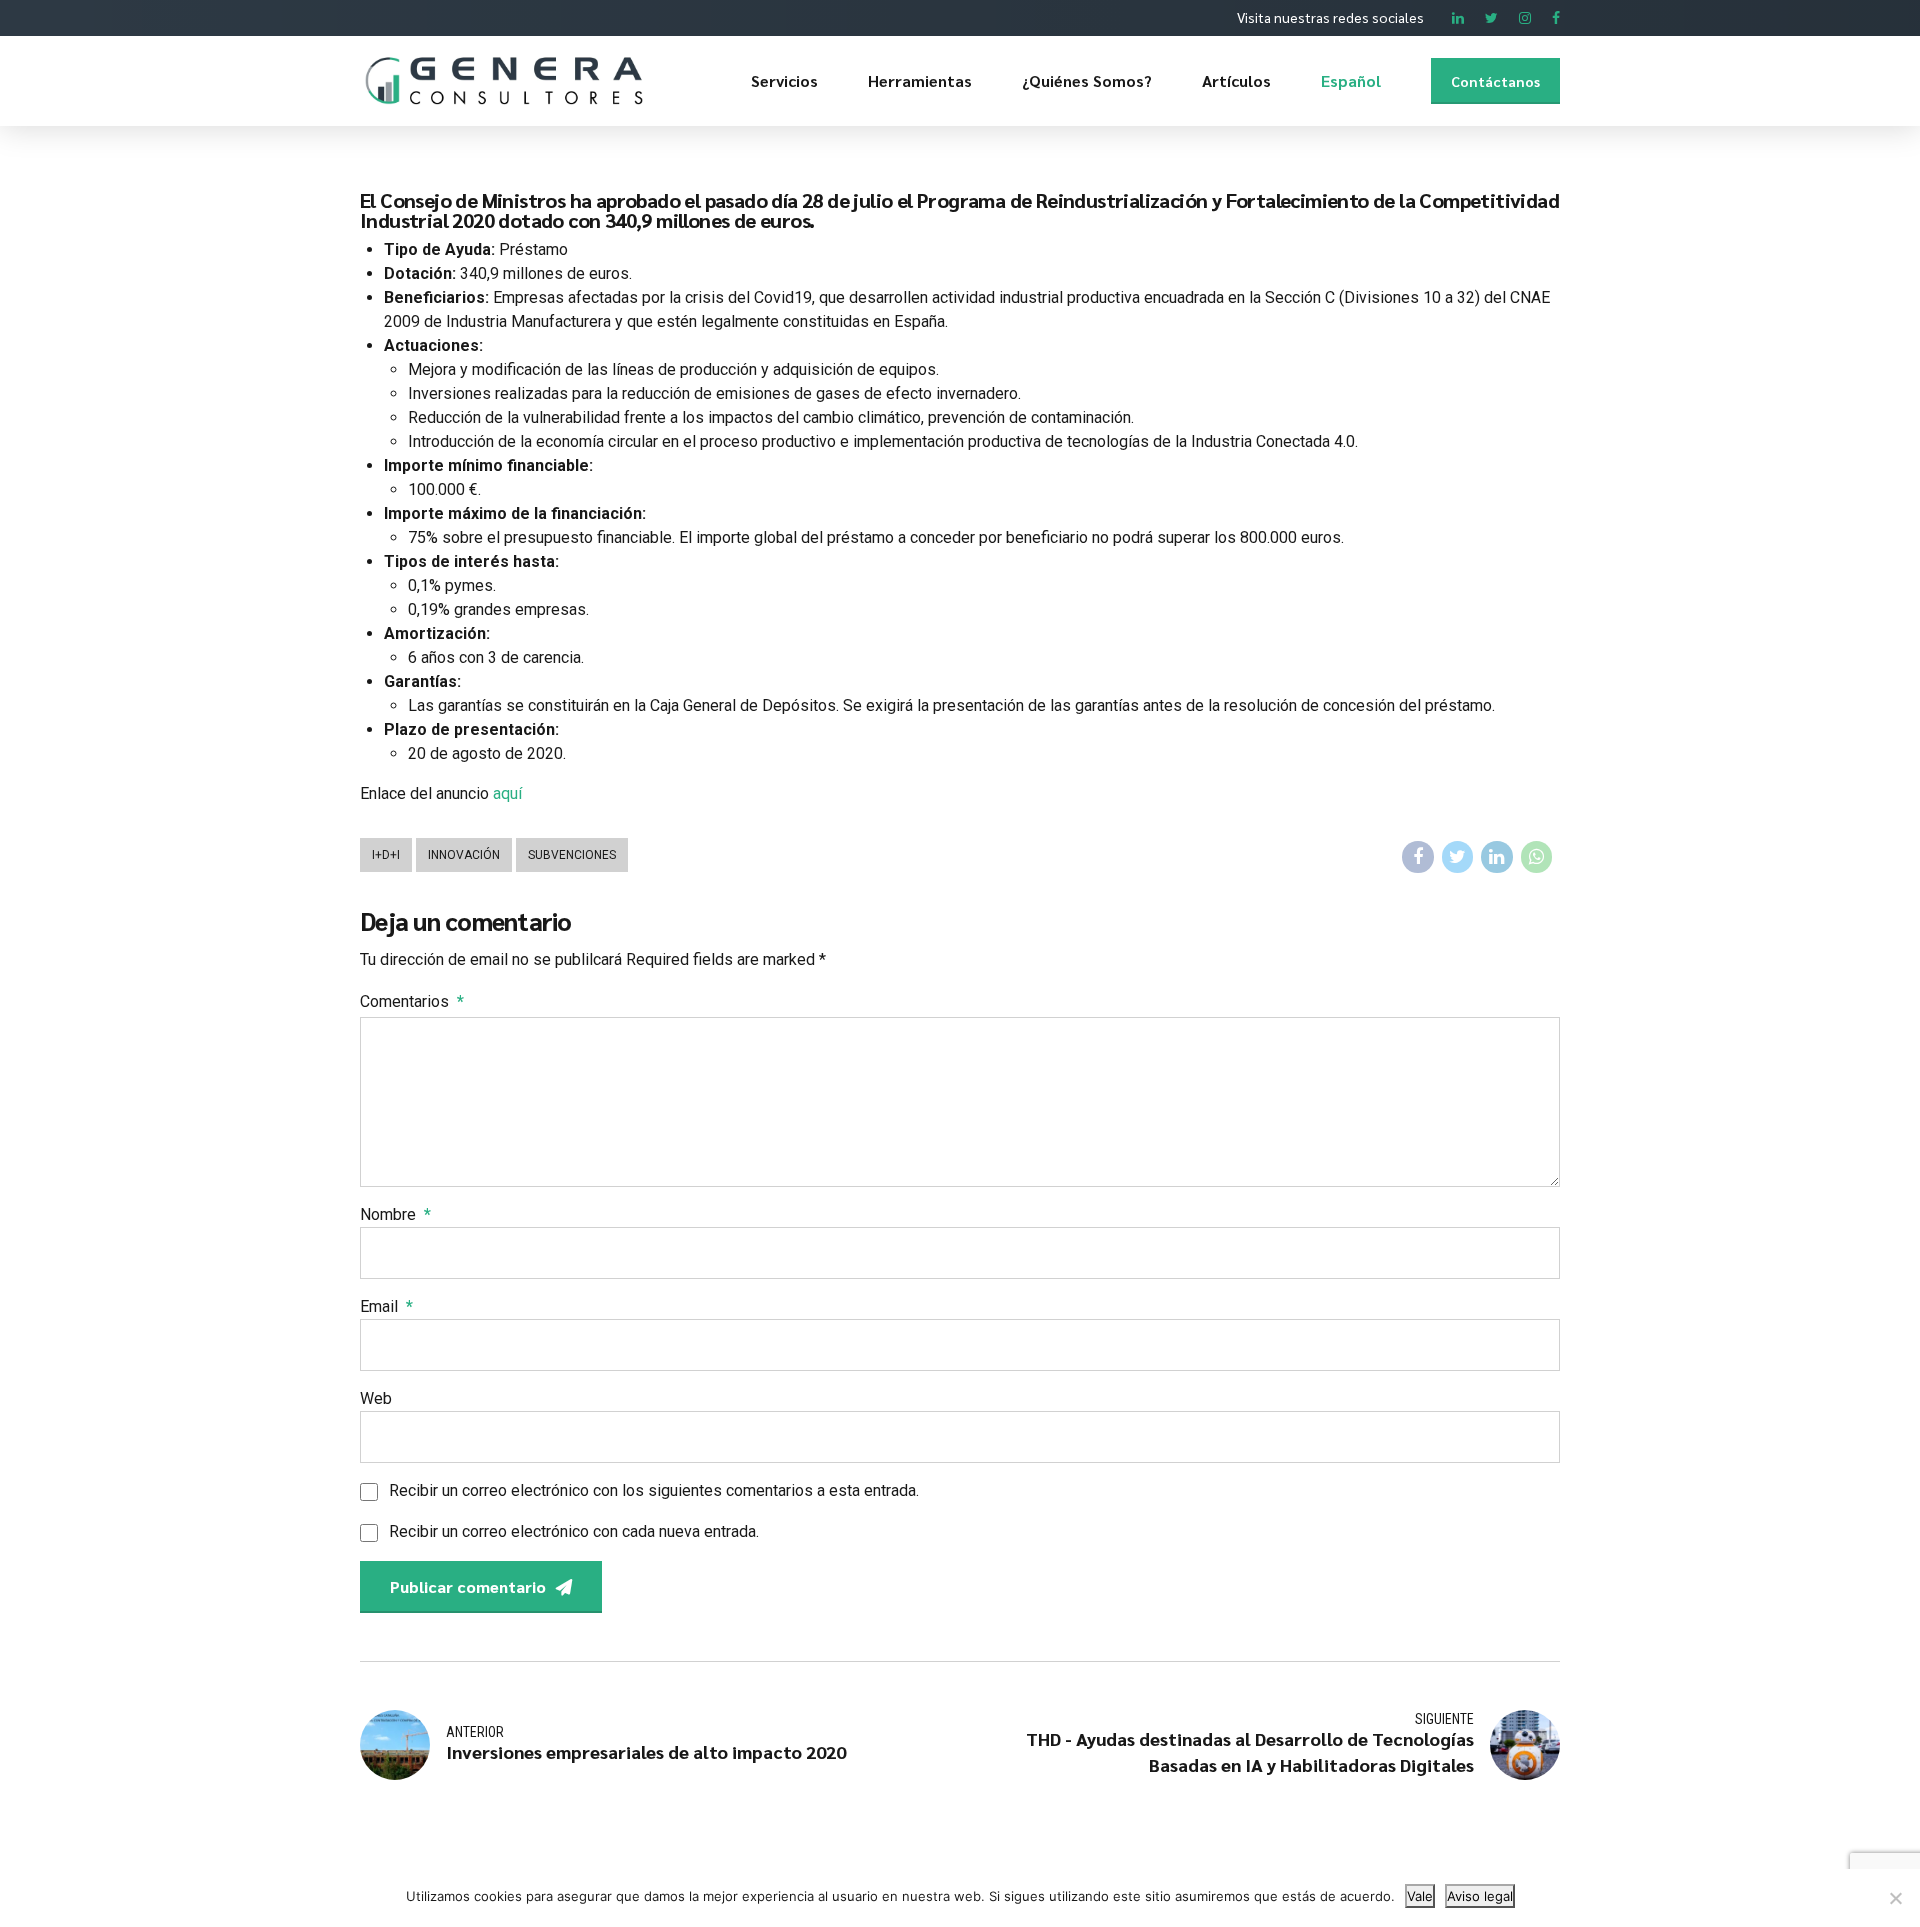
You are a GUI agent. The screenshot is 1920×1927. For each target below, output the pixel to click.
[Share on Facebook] (1418, 857)
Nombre (395, 1214)
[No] (1895, 1898)
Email (386, 1306)
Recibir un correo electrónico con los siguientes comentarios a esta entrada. (654, 1490)
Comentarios (412, 1001)
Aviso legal (1480, 1896)
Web (376, 1398)
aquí (507, 793)
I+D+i (386, 855)
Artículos (1236, 80)
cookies (498, 1896)
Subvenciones (572, 855)
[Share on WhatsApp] (1537, 857)
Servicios (784, 80)
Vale (1420, 1896)
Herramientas (920, 80)
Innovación (464, 855)
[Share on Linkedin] (1497, 857)
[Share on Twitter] (1458, 857)
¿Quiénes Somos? (1087, 80)
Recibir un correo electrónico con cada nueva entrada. (574, 1531)
